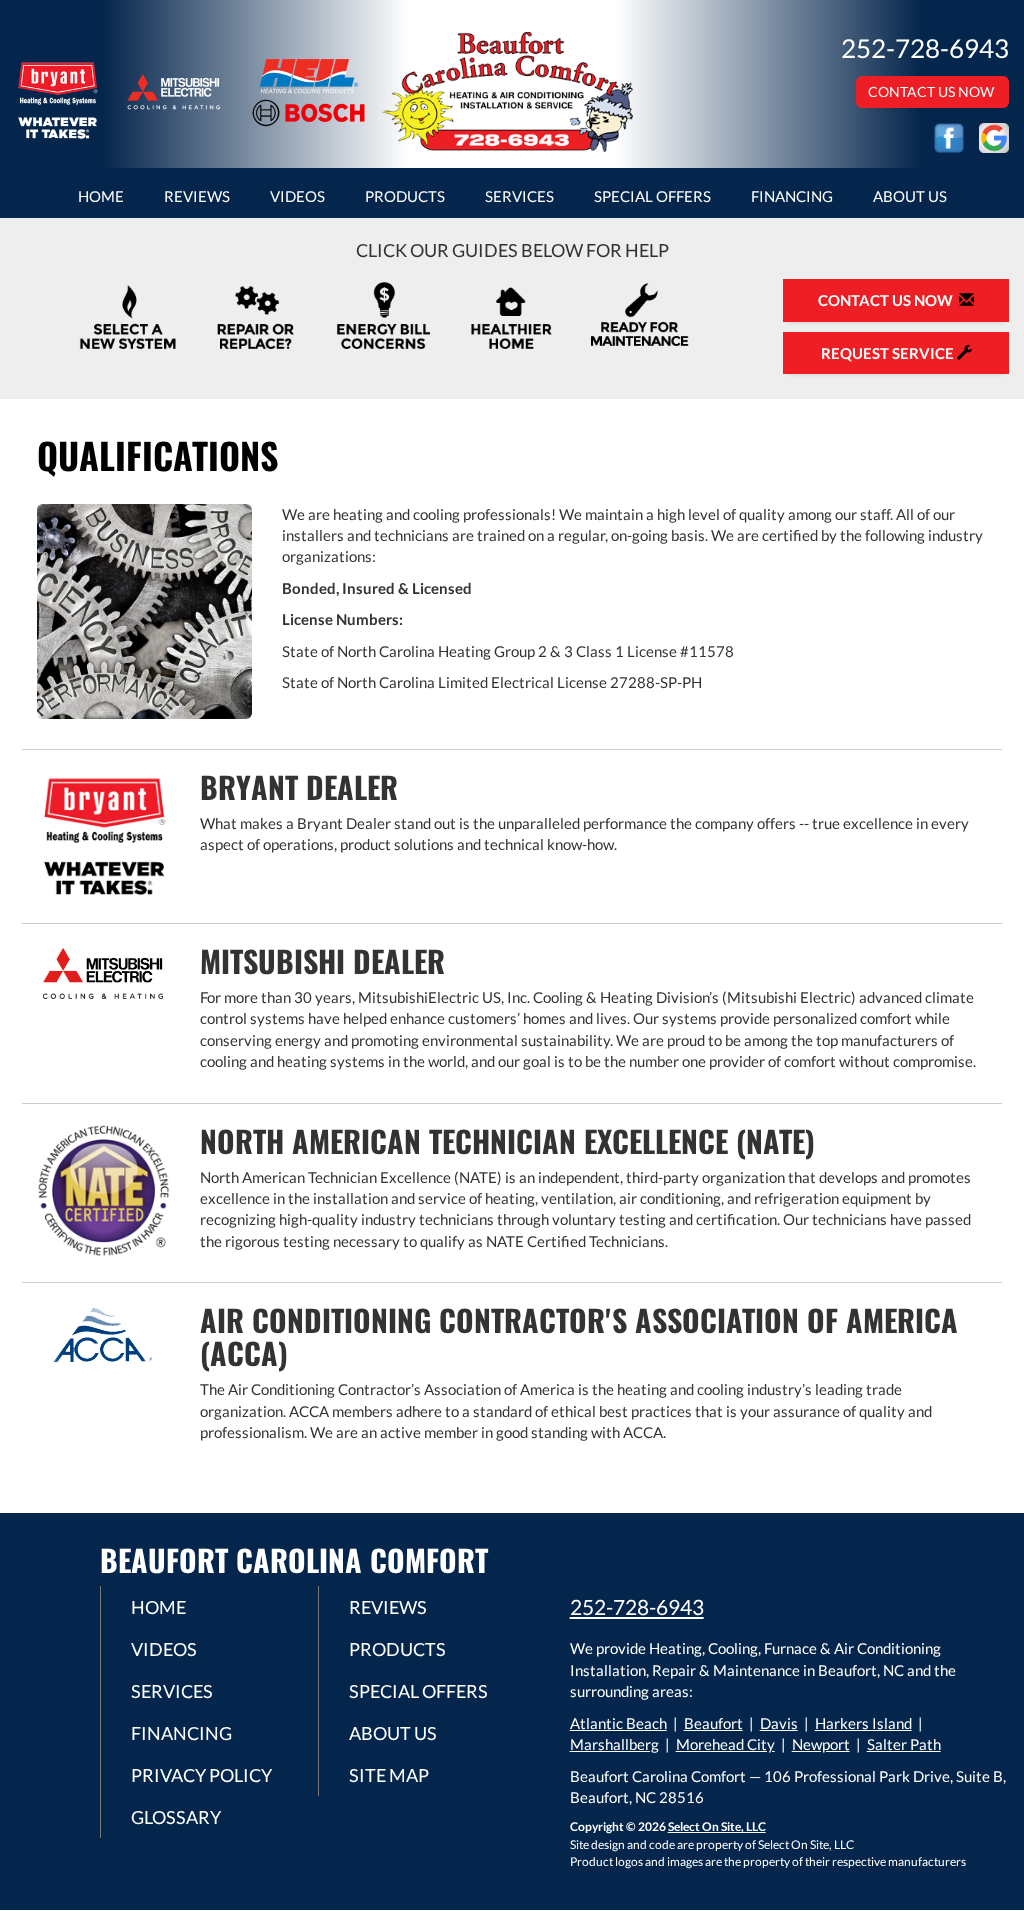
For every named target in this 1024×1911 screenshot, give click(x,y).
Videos (297, 196)
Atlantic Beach (618, 1723)
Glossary (176, 1817)
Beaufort (713, 1723)
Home (101, 196)
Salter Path (904, 1744)
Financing (792, 196)
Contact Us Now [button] (932, 91)
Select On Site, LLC (717, 1826)
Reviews (197, 196)
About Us (910, 196)
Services (519, 196)
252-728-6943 (637, 1606)
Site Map (389, 1775)
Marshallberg (614, 1744)
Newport (821, 1744)
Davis (779, 1723)
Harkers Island (863, 1723)
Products (405, 196)
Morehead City (725, 1744)
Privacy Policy (201, 1775)
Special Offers (652, 196)
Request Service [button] (889, 353)
